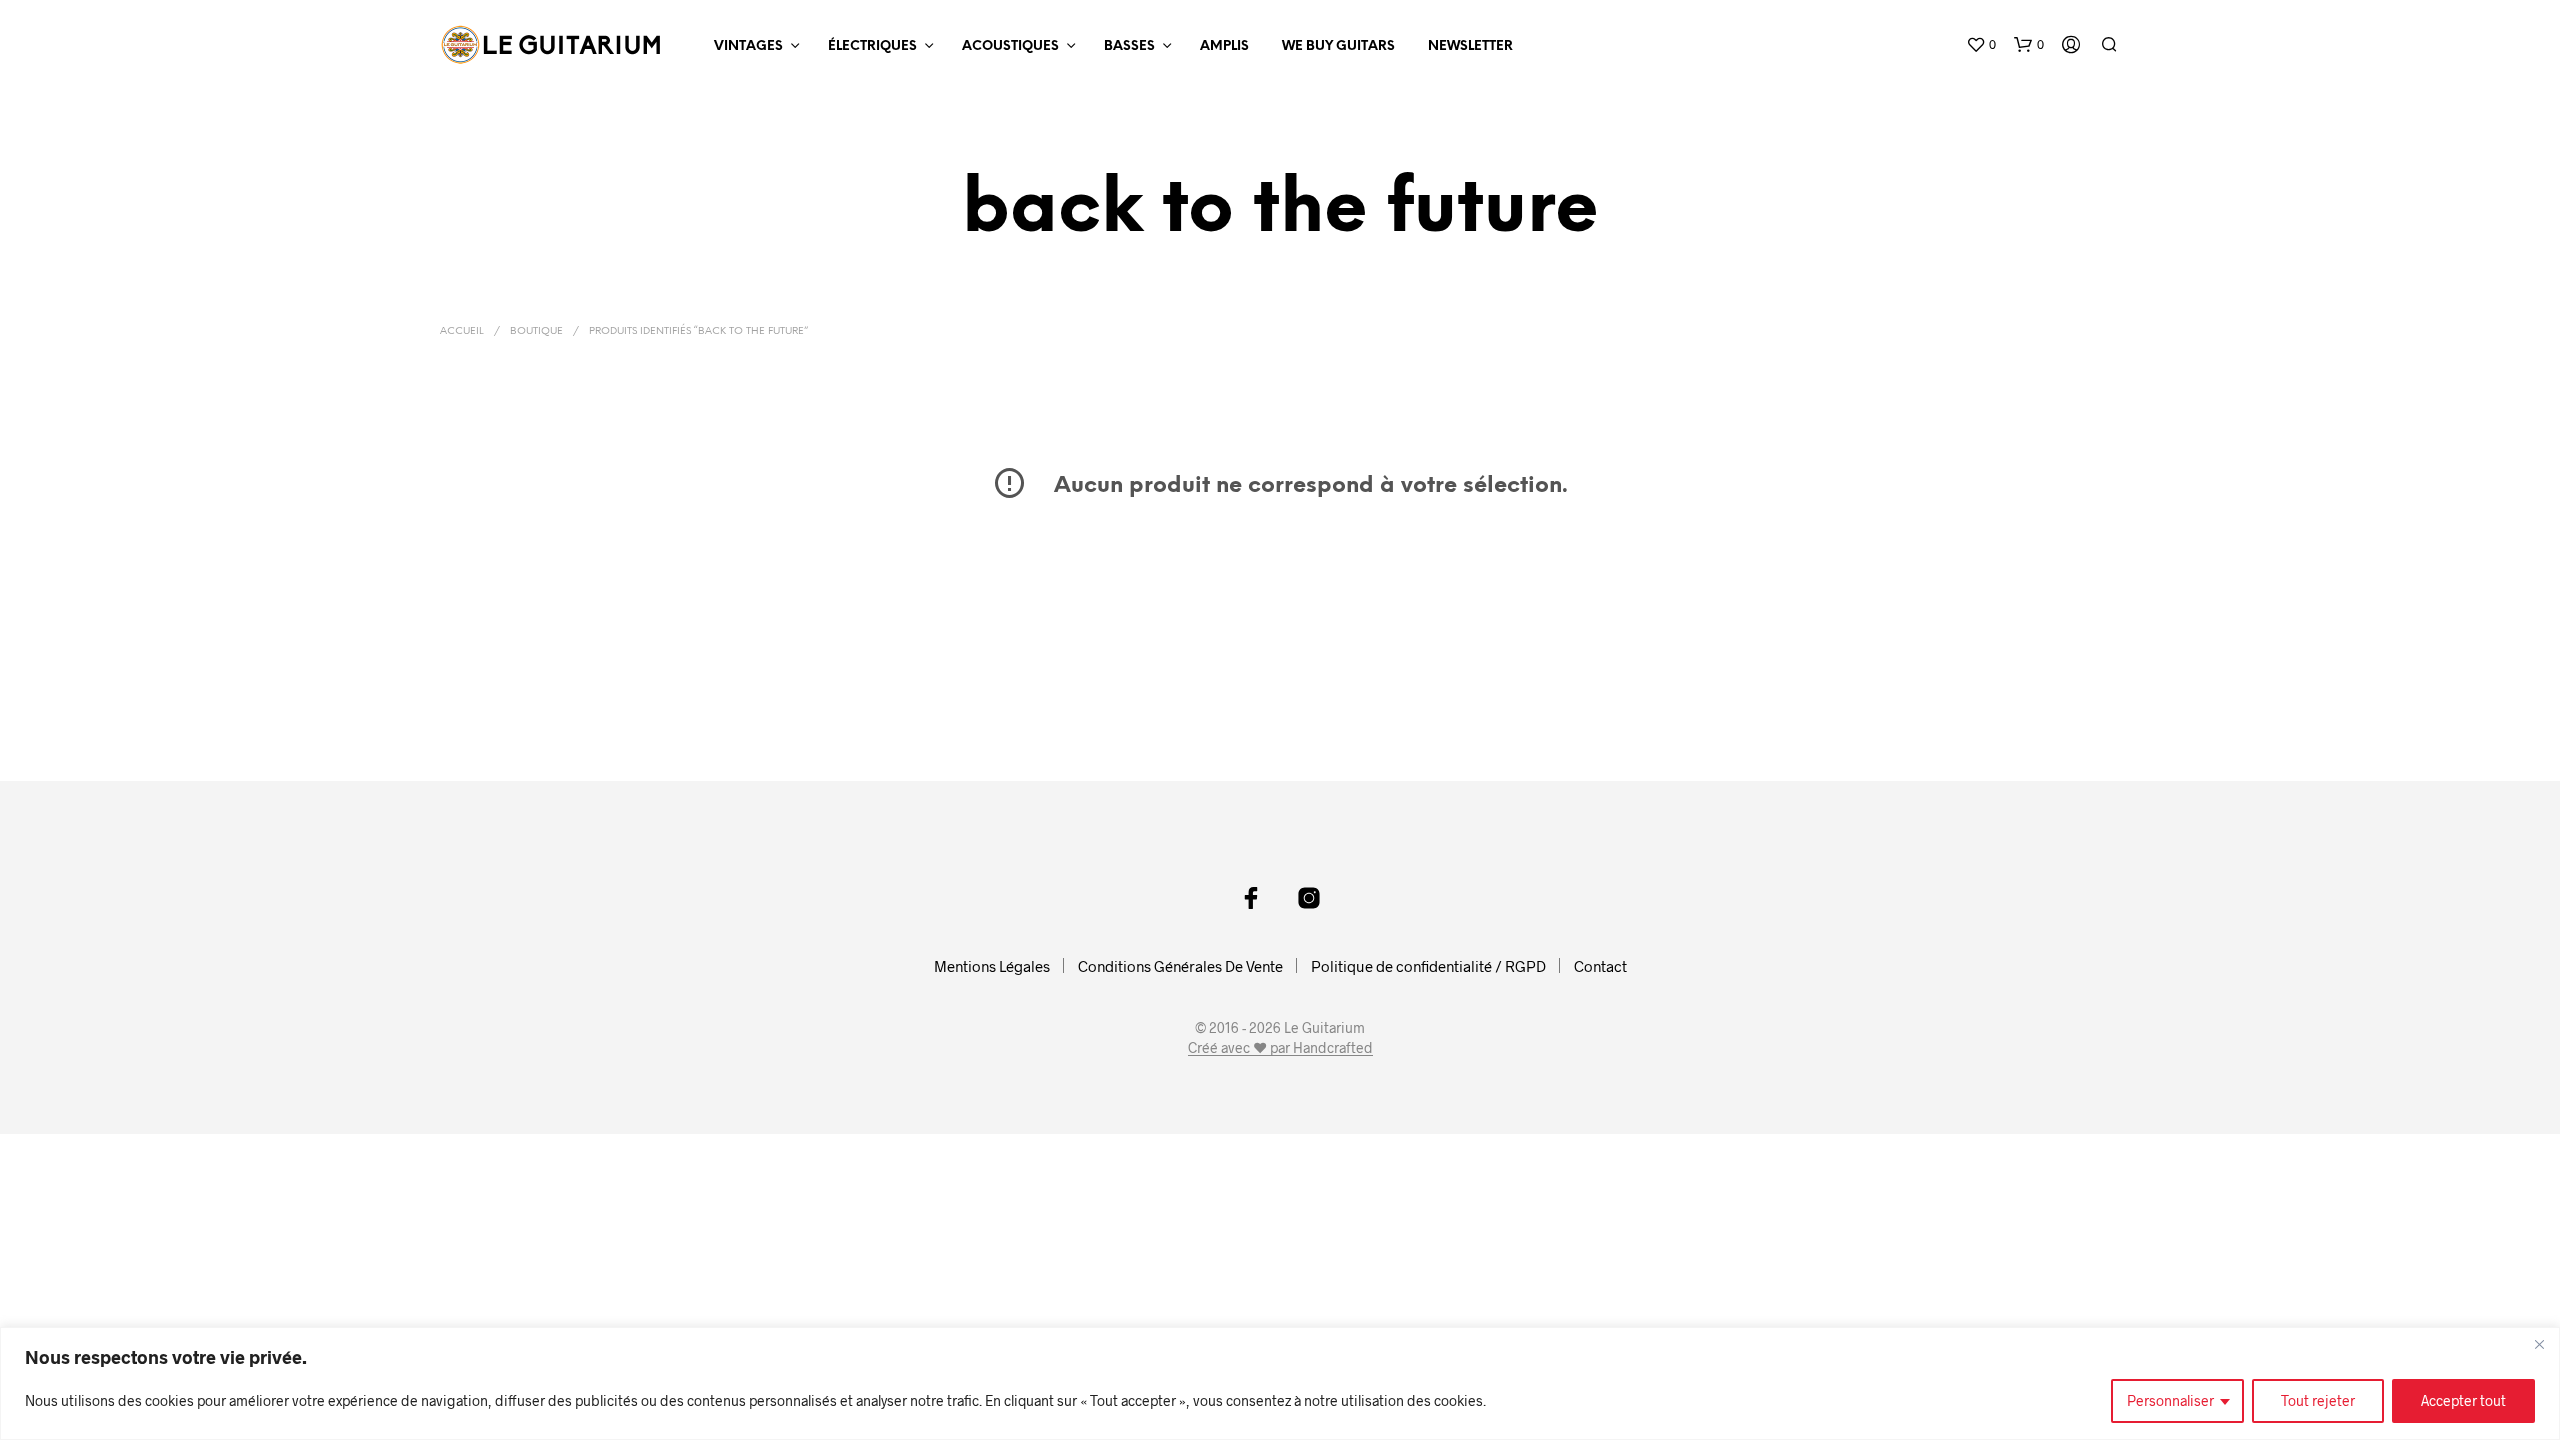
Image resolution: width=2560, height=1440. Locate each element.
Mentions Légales (992, 966)
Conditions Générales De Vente (1180, 966)
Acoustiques (1010, 46)
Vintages (748, 46)
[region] (1280, 1383)
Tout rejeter (2318, 1400)
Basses (1129, 46)
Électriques (872, 46)
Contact (1600, 966)
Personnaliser (2170, 1400)
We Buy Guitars (1338, 46)
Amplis (1224, 46)
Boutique (536, 331)
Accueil (462, 331)
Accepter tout (2463, 1400)
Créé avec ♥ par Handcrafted (1280, 1048)
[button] (1981, 45)
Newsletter (1470, 46)
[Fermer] (2539, 1344)
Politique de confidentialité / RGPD (1428, 966)
